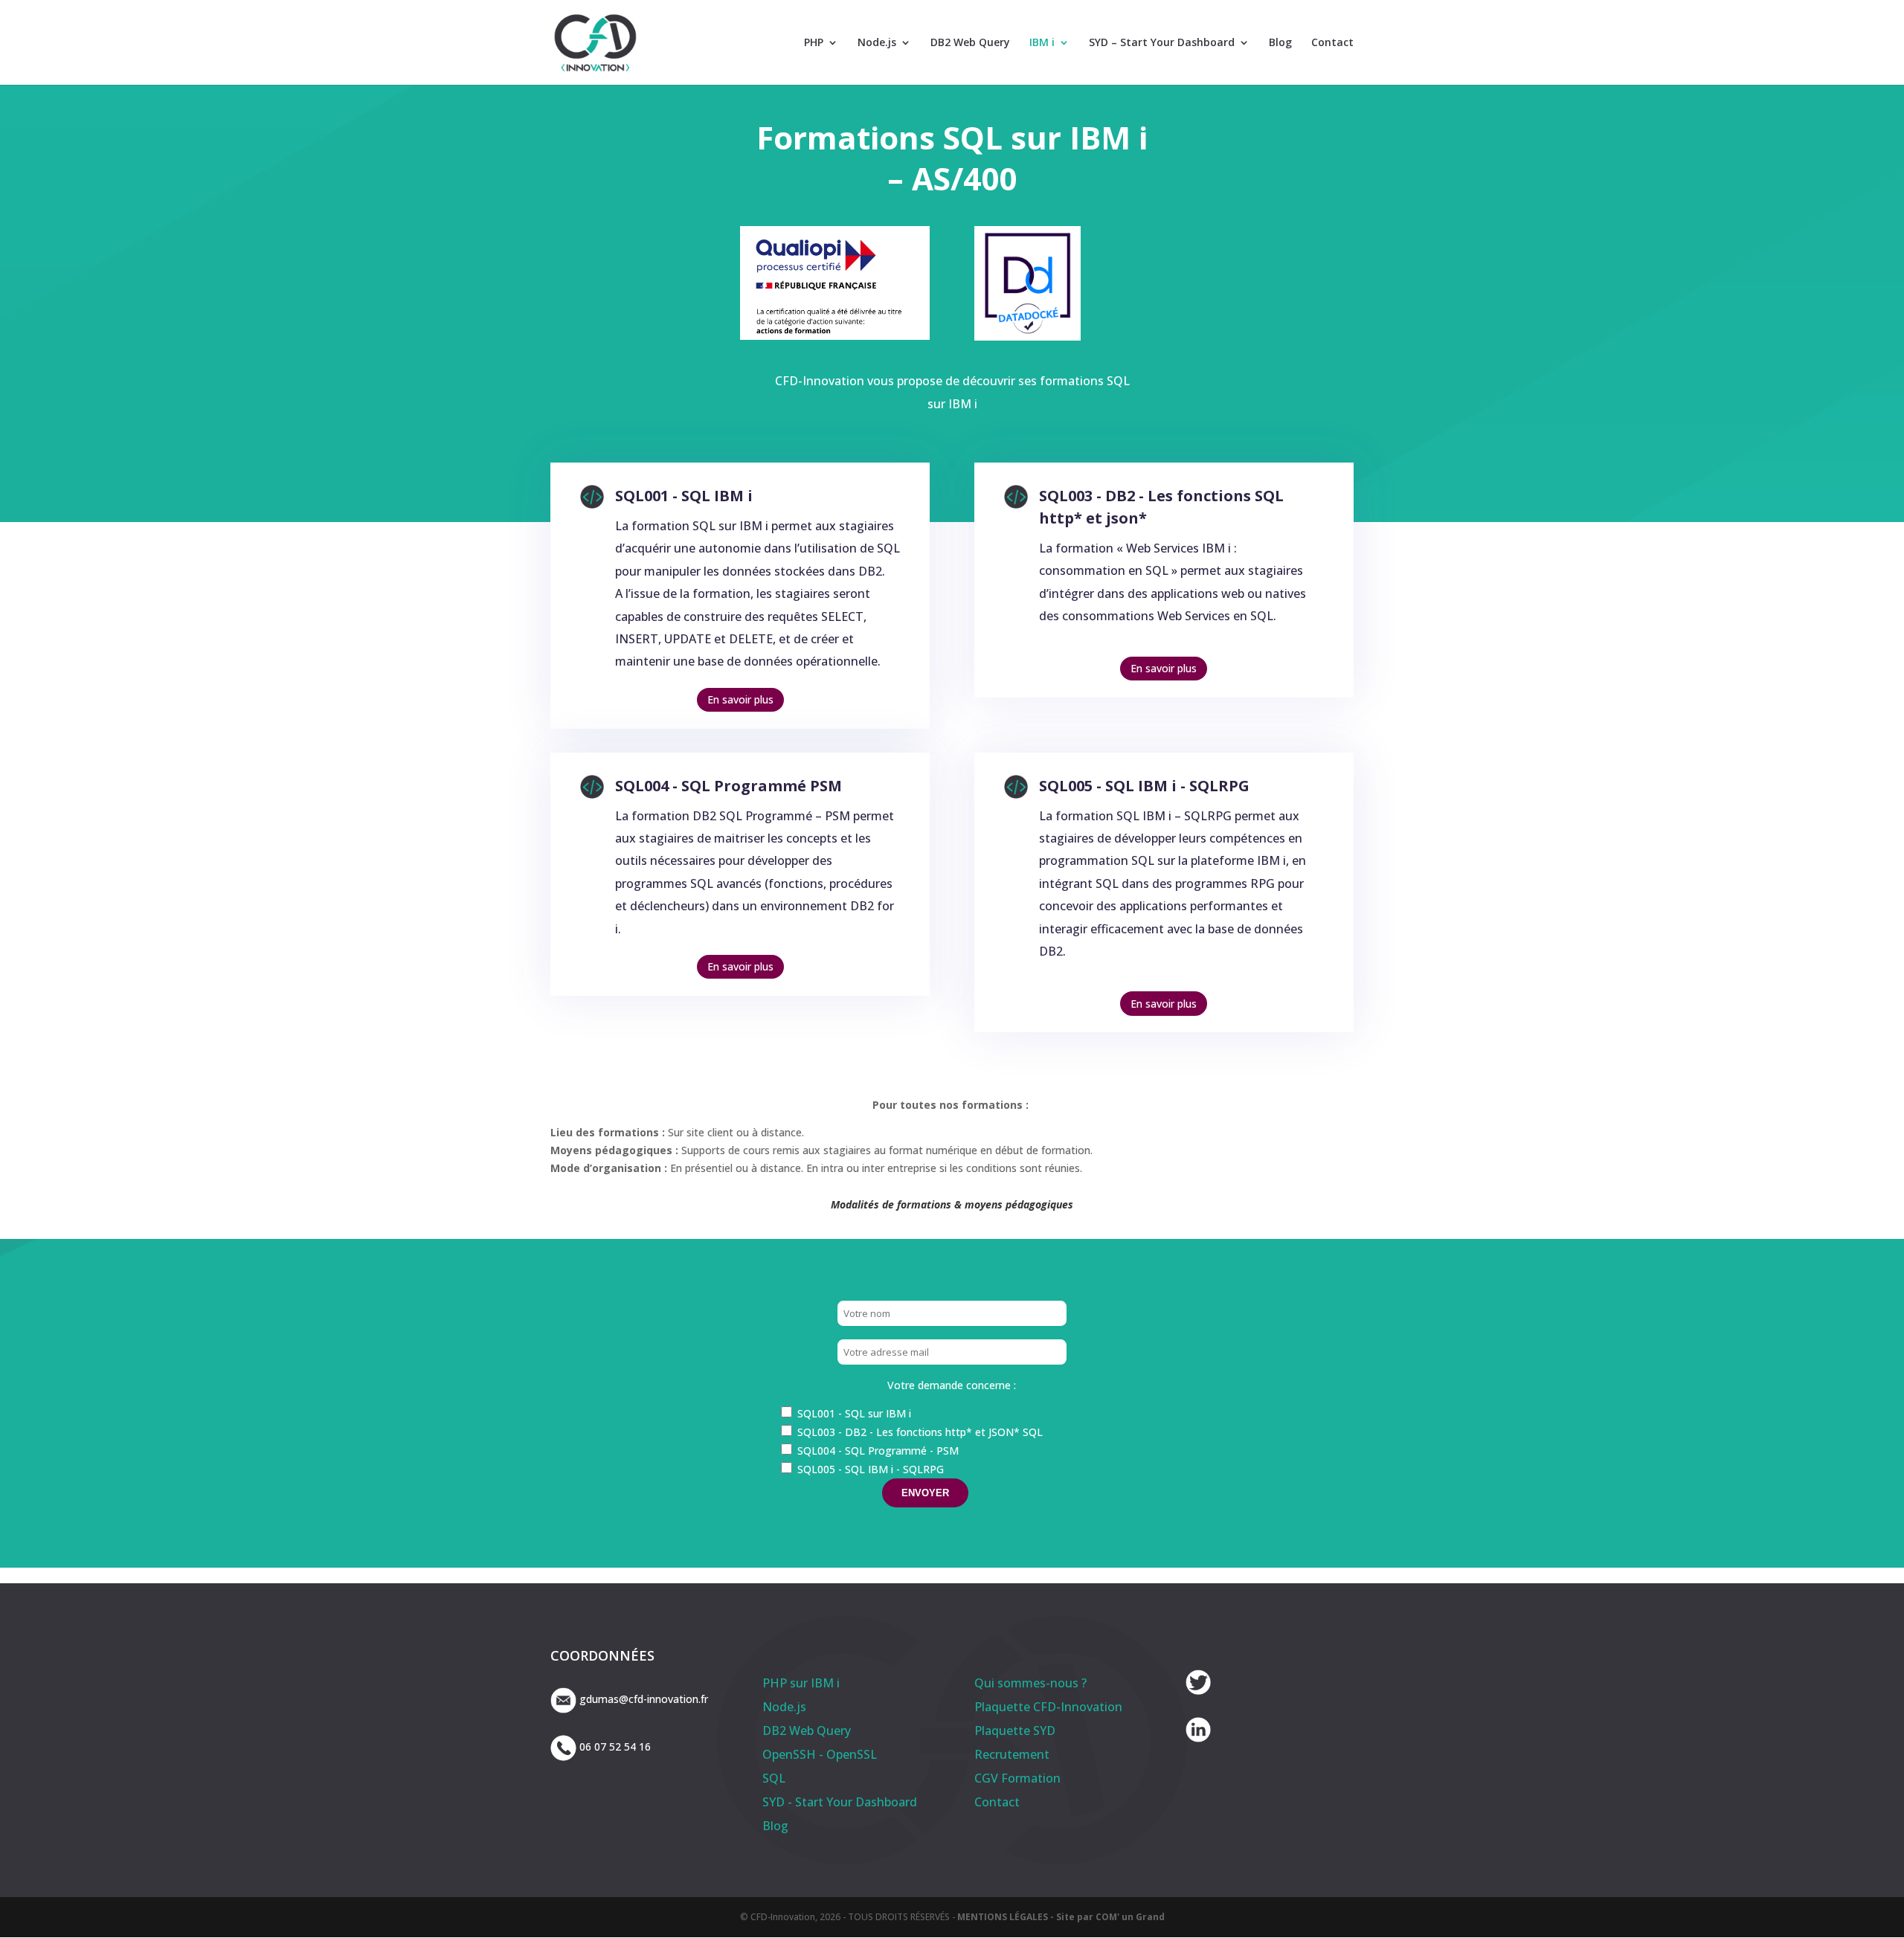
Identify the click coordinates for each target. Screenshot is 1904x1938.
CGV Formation (1017, 1778)
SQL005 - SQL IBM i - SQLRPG (1144, 786)
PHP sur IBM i (801, 1683)
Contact (1332, 43)
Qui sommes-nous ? (1030, 1683)
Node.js (877, 43)
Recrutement (1012, 1754)
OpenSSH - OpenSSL (820, 1754)
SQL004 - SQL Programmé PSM (729, 786)
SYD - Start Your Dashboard (840, 1802)
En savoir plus (740, 699)
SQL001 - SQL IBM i (684, 496)
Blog (1280, 43)
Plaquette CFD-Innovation (1048, 1707)
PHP (814, 43)
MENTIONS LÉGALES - (1007, 1917)
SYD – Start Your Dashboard (1162, 43)
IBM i (1042, 43)
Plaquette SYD (1015, 1731)
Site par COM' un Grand (1110, 1917)
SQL (774, 1778)
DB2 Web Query (970, 43)
